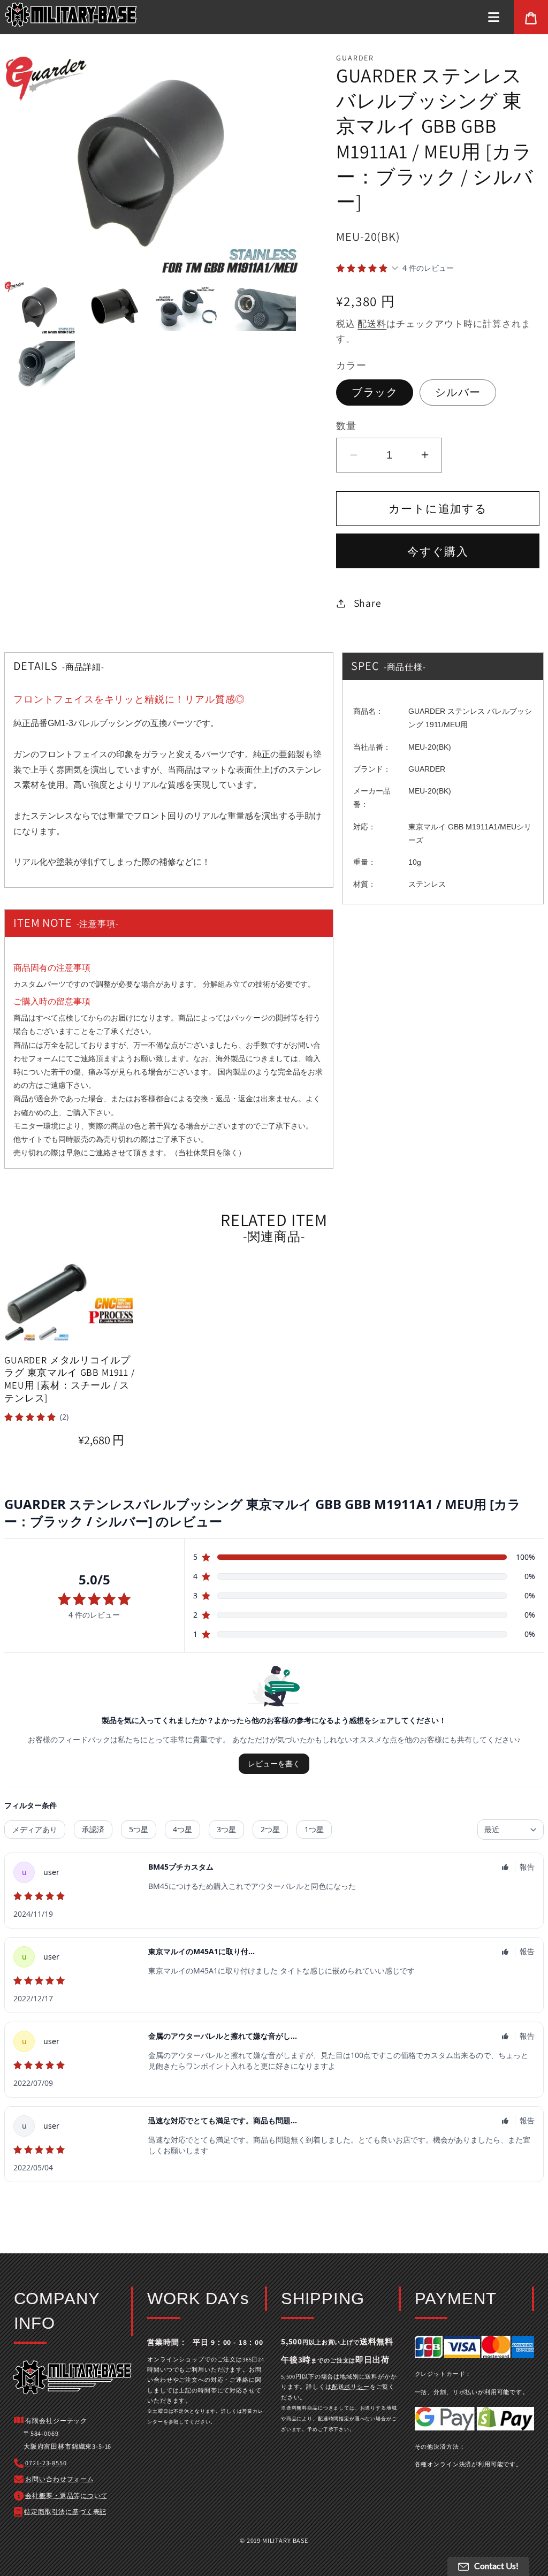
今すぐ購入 (438, 551)
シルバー (458, 392)
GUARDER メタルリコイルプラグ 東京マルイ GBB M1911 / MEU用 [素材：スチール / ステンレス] (70, 1379)
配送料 (372, 324)
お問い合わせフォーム (59, 2479)
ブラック (375, 392)
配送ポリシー (351, 2387)
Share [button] (367, 603)
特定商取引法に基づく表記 (65, 2512)
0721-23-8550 (46, 2463)
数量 (346, 425)
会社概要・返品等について (66, 2495)
